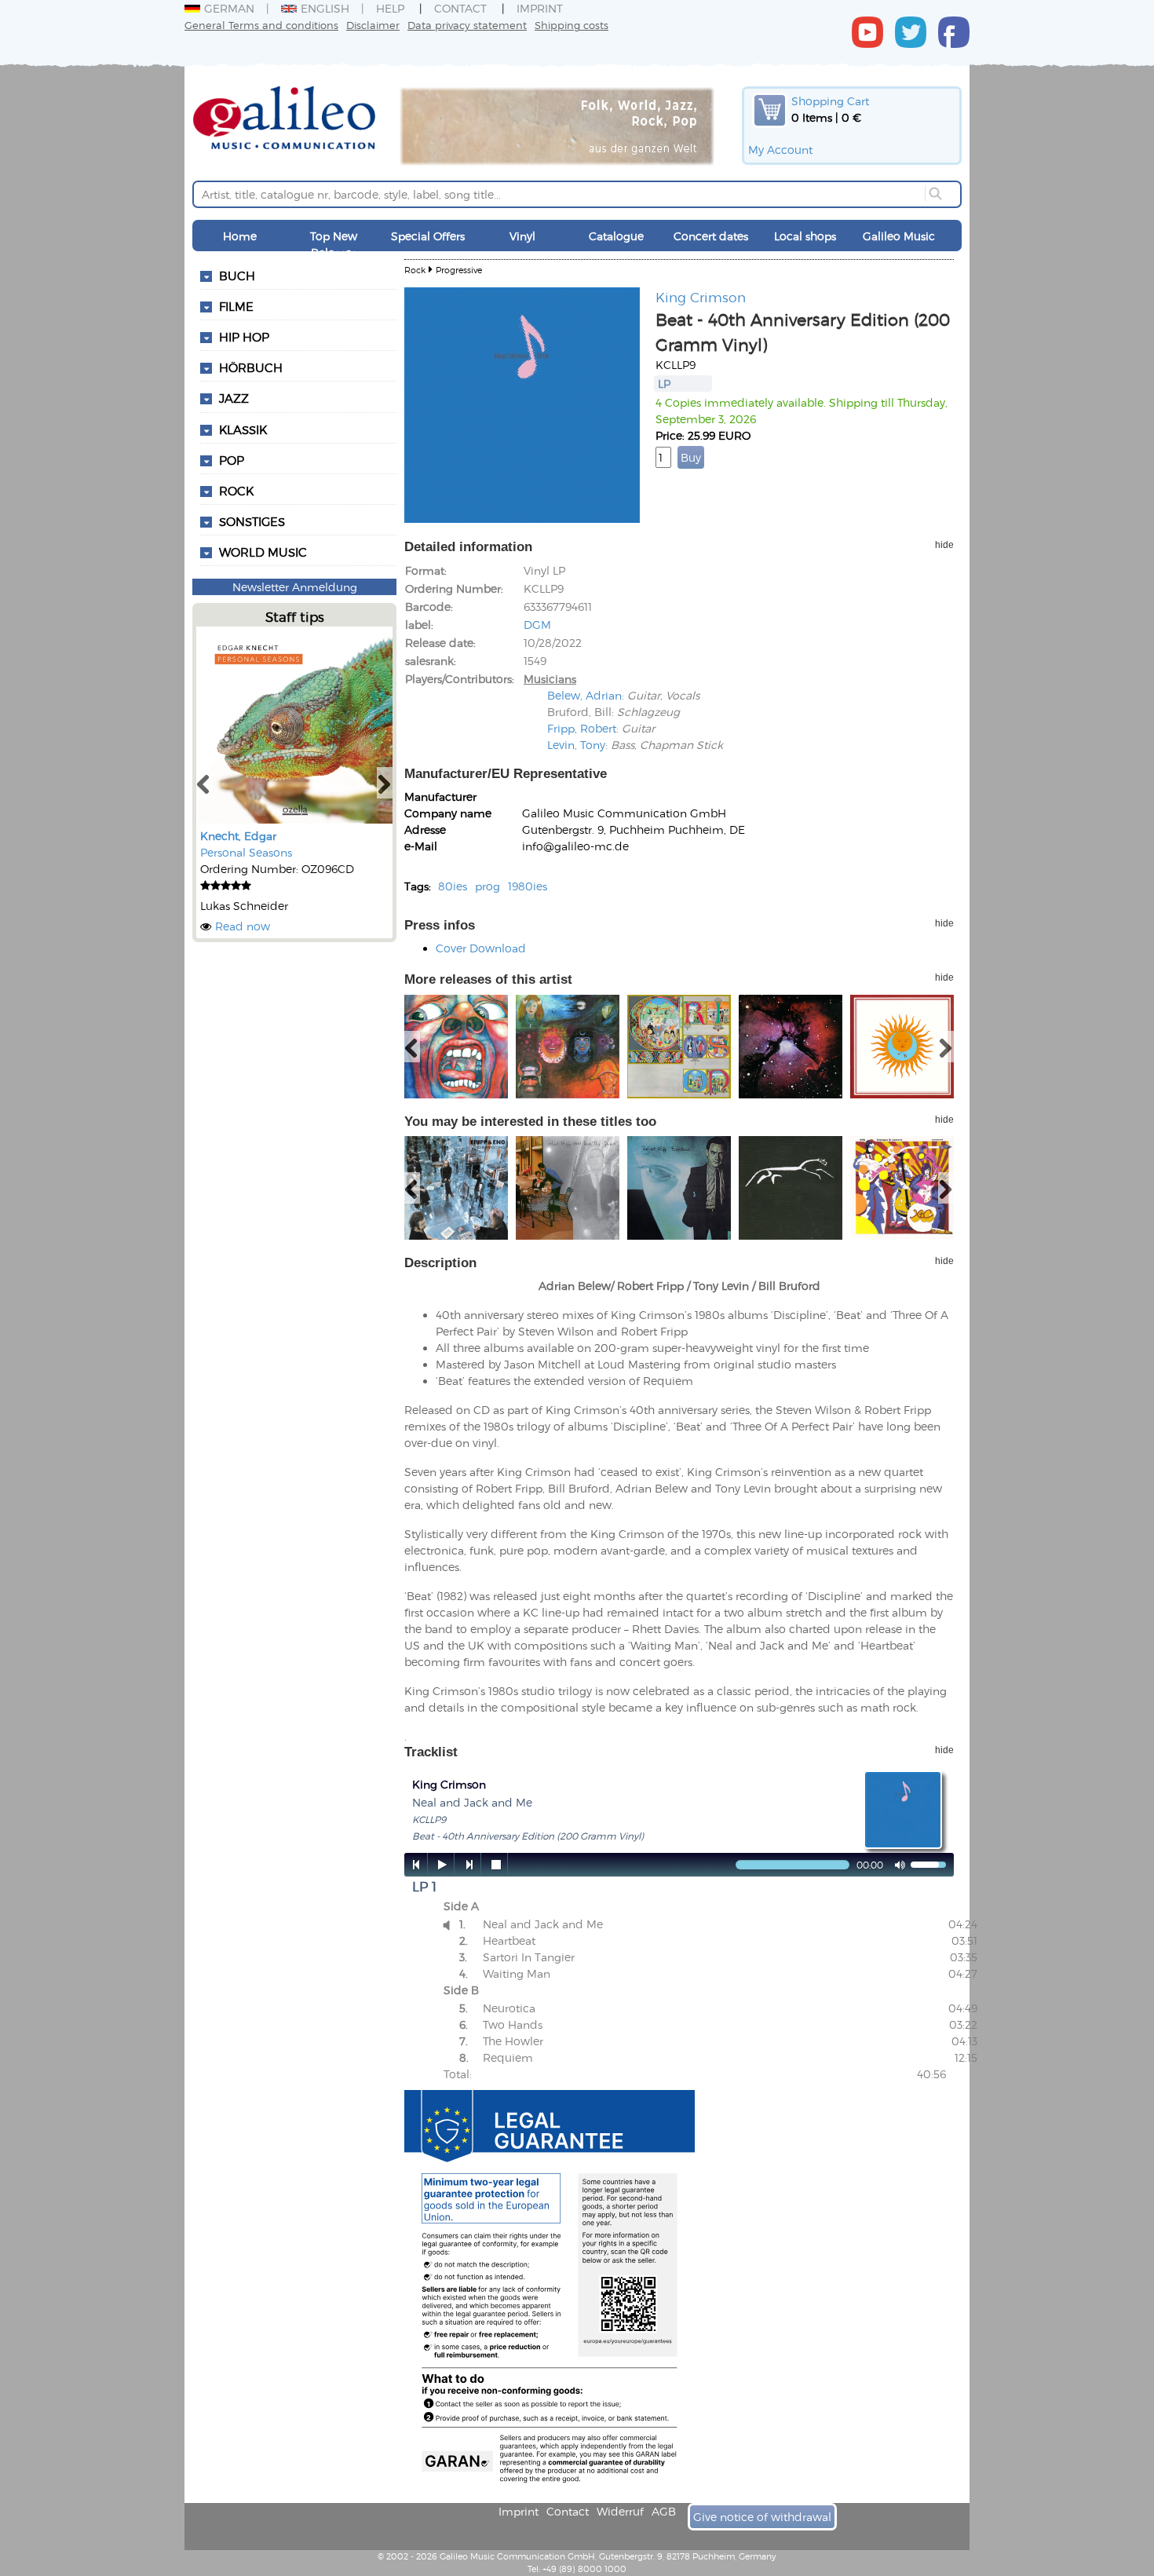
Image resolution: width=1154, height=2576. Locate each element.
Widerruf (620, 2511)
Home (240, 236)
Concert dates (711, 236)
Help (390, 8)
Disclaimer (373, 25)
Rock (236, 491)
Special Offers (428, 236)
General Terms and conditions (261, 25)
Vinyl (522, 236)
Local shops (805, 236)
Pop (232, 460)
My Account (780, 150)
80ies (453, 886)
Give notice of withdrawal (762, 2517)
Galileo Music (899, 236)
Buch (237, 276)
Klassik (243, 429)
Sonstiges (252, 521)
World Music (263, 552)
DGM (537, 625)
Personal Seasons (246, 852)
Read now (243, 926)
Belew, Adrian (584, 695)
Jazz (234, 398)
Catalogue (616, 236)
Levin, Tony (576, 745)
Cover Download (481, 948)
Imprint (540, 8)
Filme (236, 306)
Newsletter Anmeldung (295, 587)
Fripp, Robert (582, 728)
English (325, 8)
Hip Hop (244, 337)
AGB (664, 2511)
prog (488, 886)
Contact (460, 8)
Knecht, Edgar (238, 836)
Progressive (459, 270)
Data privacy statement (467, 25)
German (229, 8)
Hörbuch (251, 367)
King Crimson (701, 297)
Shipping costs (572, 25)
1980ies (528, 886)
